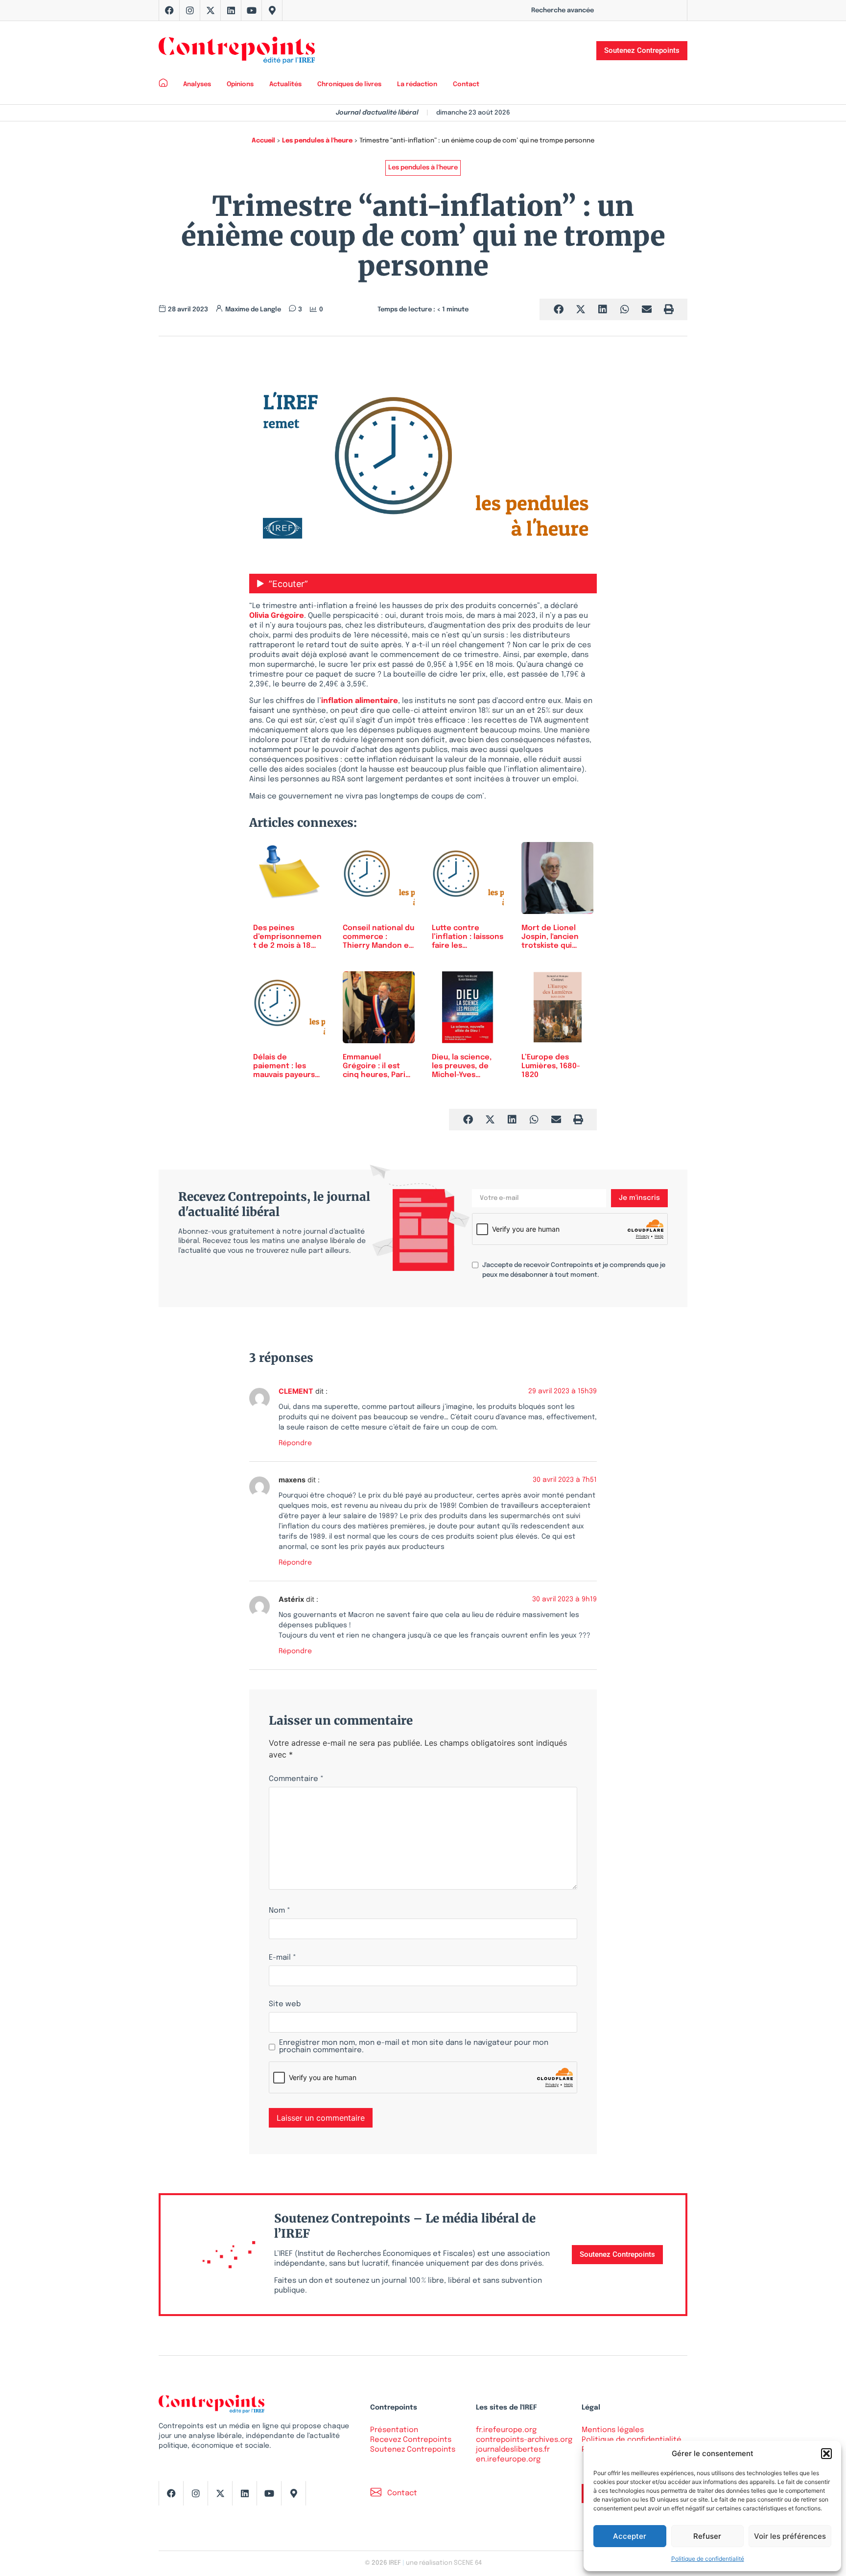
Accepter (630, 2536)
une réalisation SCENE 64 (444, 2563)
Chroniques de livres (349, 84)
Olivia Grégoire (277, 616)
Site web (285, 2004)
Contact (466, 84)
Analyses (197, 84)
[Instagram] (190, 10)
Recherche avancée (563, 11)
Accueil (263, 141)
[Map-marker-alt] (272, 10)
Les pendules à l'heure (317, 141)
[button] (826, 2454)
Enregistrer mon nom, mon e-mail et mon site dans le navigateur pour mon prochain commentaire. (414, 2047)
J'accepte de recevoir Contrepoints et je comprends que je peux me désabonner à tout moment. (574, 1270)
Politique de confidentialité (708, 2559)
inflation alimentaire (360, 701)
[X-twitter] (211, 10)
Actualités (285, 84)
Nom (280, 1911)
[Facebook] (169, 10)
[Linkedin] (231, 10)
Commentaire (296, 1779)
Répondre (295, 1443)
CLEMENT (296, 1391)
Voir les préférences (790, 2536)
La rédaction (417, 84)
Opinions (240, 84)
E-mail (282, 1958)
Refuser (707, 2536)
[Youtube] (252, 10)
